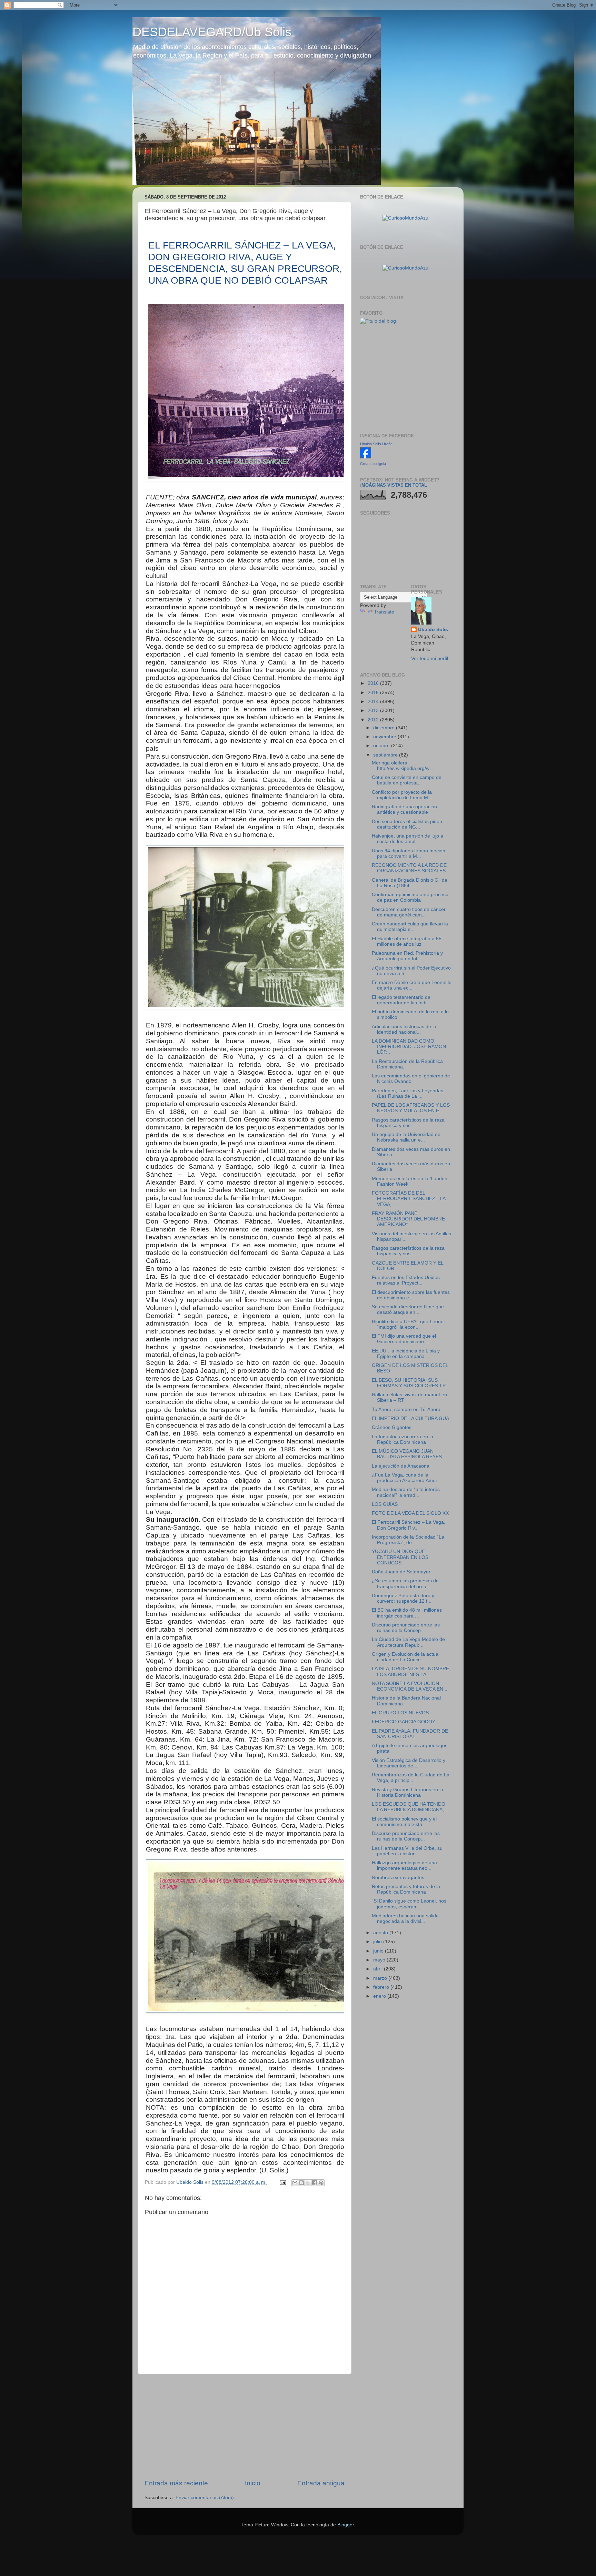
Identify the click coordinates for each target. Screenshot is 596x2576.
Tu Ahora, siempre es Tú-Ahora (406, 1409)
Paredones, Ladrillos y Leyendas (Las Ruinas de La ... (408, 1093)
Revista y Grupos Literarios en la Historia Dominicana (408, 1792)
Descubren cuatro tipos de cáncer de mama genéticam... (409, 912)
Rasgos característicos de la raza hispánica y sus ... (408, 1123)
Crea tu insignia (373, 464)
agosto (381, 1933)
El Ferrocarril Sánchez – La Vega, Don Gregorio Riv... (409, 1525)
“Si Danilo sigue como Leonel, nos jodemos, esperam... (409, 1904)
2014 (374, 702)
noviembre (385, 737)
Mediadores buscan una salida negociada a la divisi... (405, 1919)
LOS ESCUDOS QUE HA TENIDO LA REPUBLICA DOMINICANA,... (410, 1807)
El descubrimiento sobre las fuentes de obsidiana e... (411, 1295)
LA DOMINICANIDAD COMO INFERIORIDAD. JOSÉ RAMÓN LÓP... (409, 1047)
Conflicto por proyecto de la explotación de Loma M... (402, 795)
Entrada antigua (321, 2483)
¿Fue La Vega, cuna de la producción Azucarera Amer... (406, 1478)
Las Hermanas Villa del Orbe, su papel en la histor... (407, 1851)
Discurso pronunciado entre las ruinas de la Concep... (406, 1628)
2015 (374, 693)
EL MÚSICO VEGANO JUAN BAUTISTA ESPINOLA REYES (407, 1454)
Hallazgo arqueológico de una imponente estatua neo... (404, 1865)
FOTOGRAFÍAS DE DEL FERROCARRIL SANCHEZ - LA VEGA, (409, 1199)
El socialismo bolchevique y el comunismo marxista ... (404, 1822)
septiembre (386, 755)
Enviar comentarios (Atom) (205, 2498)
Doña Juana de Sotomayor (401, 1572)
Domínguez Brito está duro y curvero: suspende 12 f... (403, 1598)
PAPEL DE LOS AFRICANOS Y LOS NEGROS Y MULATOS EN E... (411, 1108)
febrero (382, 1987)
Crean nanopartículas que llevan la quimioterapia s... (410, 927)
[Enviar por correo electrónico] (295, 2183)
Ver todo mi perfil (430, 658)
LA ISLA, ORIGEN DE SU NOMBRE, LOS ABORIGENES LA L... (411, 1671)
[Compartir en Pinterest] (321, 2183)
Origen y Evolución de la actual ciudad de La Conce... (406, 1657)
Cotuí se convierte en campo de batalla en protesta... (407, 780)
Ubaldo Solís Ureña (376, 444)
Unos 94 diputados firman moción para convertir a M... (409, 854)
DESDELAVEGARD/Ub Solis (212, 32)
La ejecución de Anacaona (401, 1466)
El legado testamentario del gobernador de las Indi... (402, 1000)
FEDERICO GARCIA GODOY (404, 1722)
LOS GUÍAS (385, 1504)
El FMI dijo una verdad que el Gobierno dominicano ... (404, 1339)
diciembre (385, 728)
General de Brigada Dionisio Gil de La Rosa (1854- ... (410, 883)
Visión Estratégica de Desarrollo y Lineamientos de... (409, 1763)
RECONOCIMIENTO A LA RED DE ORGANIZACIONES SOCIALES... (411, 868)
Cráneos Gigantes (392, 1427)
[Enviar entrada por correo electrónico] (282, 2182)
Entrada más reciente (176, 2483)
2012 (374, 720)
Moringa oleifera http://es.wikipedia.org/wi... (403, 766)
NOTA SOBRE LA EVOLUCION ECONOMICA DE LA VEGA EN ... (410, 1686)
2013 (374, 711)
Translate (384, 612)
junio (379, 1951)
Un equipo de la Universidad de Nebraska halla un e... (406, 1137)
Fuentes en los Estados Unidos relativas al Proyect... (406, 1280)
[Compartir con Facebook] (315, 2183)
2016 (374, 683)
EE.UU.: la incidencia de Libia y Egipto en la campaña (406, 1354)
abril (379, 1969)
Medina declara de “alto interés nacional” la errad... (406, 1492)
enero (380, 1996)
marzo (381, 1978)
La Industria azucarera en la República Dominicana (403, 1439)
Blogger (346, 2525)
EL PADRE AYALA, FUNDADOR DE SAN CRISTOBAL (410, 1734)
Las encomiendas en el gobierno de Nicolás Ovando (411, 1079)
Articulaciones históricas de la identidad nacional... (404, 1029)
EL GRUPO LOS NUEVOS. (401, 1713)
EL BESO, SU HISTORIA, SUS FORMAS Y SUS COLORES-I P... (410, 1383)
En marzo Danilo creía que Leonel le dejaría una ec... (412, 985)
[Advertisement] (245, 2426)
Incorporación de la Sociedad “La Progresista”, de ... (408, 1540)
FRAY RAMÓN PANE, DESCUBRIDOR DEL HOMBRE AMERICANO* (408, 1219)
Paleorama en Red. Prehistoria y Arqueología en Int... (407, 956)
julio (378, 1942)
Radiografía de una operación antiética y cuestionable (404, 809)
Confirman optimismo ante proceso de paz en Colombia (410, 897)
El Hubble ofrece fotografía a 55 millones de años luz (407, 941)
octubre (382, 746)
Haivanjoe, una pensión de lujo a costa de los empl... (408, 839)
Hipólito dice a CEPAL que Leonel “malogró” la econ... (408, 1324)
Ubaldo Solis (433, 630)
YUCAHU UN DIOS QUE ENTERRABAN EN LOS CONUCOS (400, 1557)
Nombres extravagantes (398, 1878)
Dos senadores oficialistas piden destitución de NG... (407, 824)
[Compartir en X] (308, 2183)
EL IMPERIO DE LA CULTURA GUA (410, 1418)
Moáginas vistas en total (394, 485)
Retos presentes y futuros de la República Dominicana (406, 1889)
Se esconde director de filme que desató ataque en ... (408, 1310)
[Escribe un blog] (301, 2183)
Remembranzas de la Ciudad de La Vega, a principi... (411, 1778)
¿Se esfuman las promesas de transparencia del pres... (405, 1584)
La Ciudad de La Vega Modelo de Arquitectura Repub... (408, 1642)
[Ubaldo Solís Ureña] (366, 457)
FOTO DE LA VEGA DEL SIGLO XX (410, 1513)
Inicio (253, 2483)
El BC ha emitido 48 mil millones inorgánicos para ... (407, 1613)
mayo (380, 1960)
